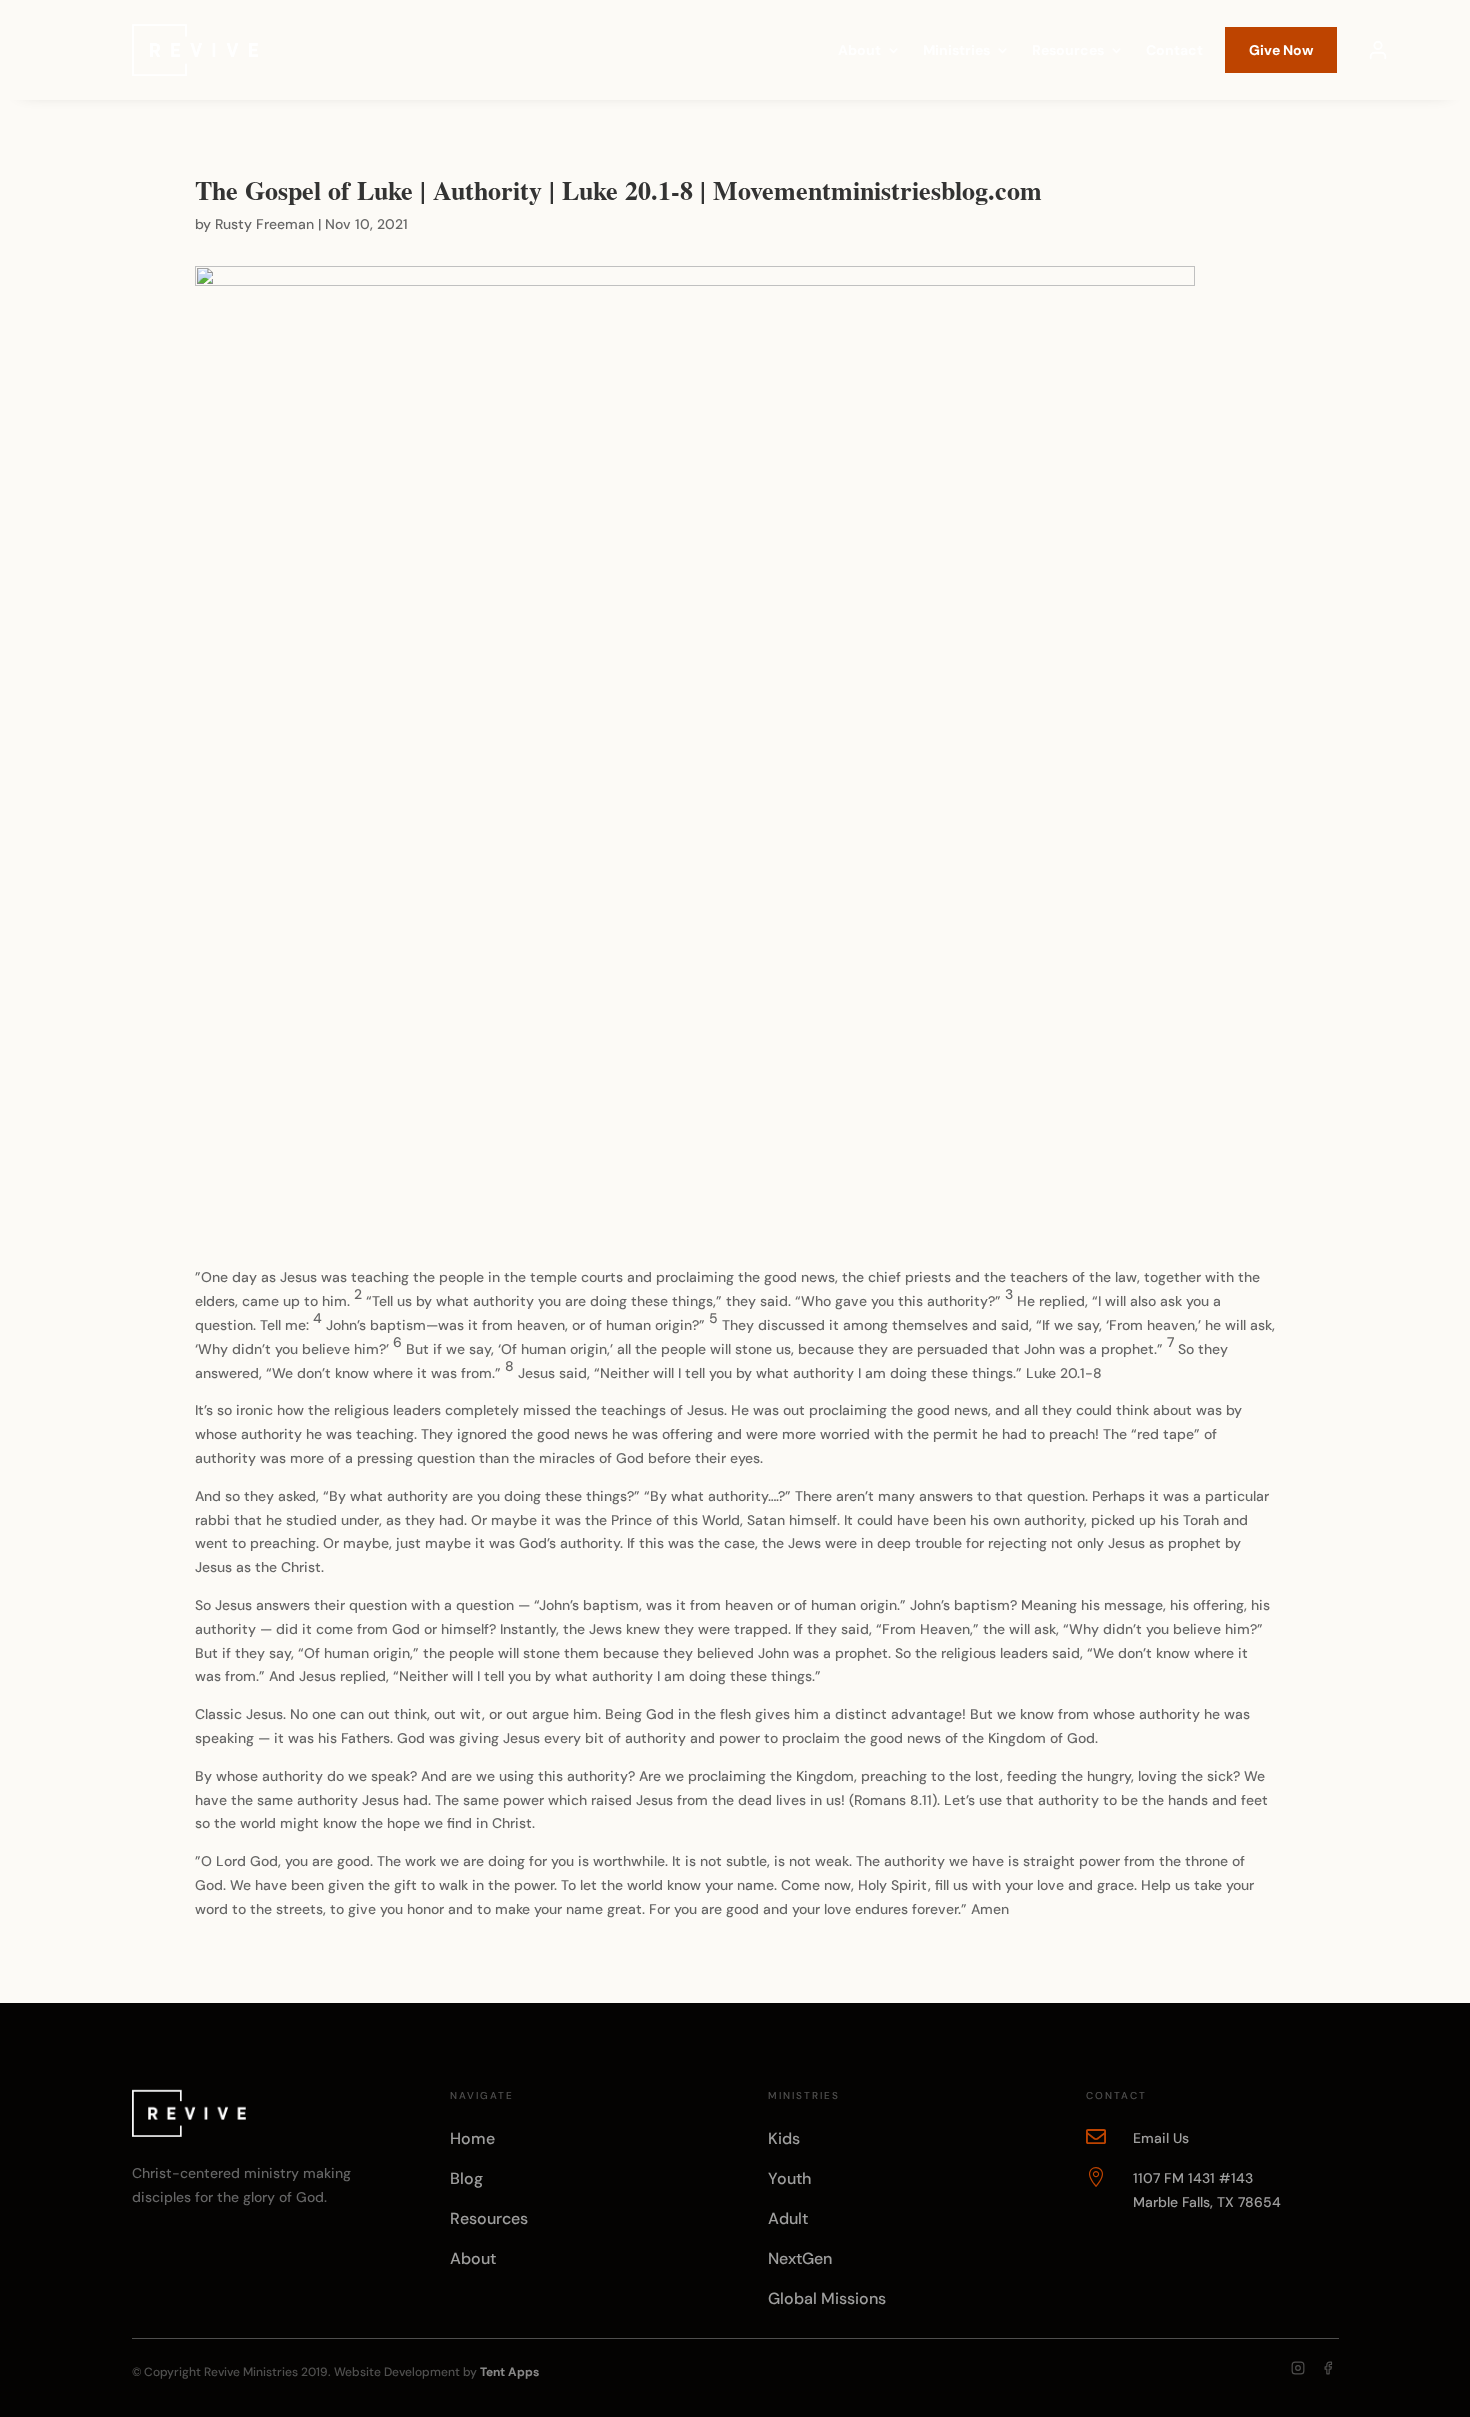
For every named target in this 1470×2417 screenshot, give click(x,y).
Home (472, 2138)
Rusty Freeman (264, 224)
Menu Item (1378, 50)
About (859, 51)
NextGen (800, 2258)
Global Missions (827, 2298)
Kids (784, 2138)
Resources (1068, 51)
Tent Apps (509, 2372)
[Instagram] (1298, 2368)
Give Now (1281, 50)
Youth (789, 2178)
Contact (1174, 51)
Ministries (956, 51)
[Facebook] (1328, 2368)
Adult (788, 2218)
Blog (466, 2178)
